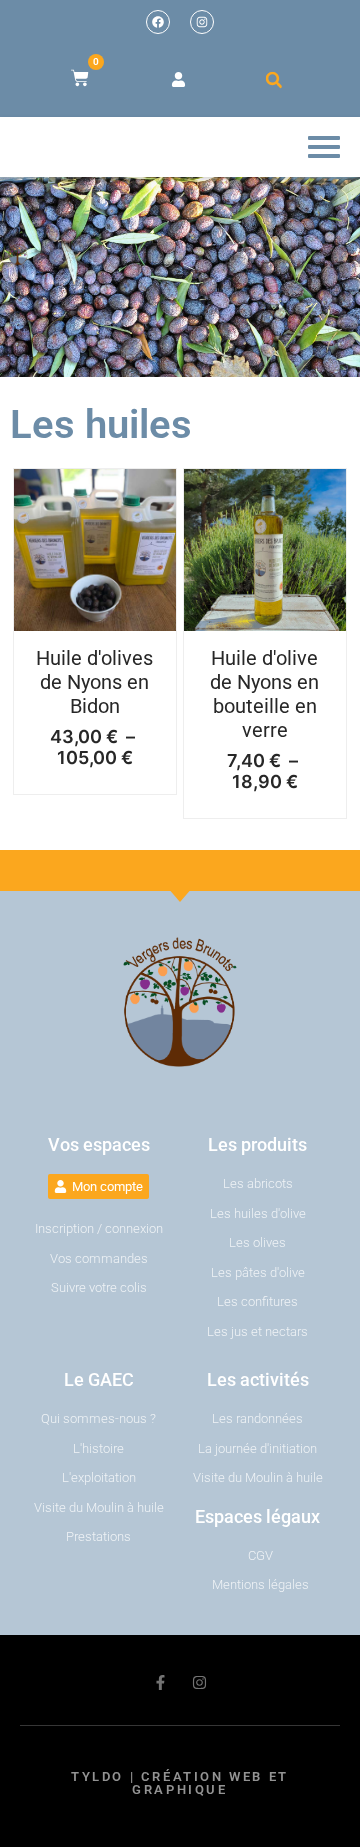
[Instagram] (202, 22)
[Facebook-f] (160, 1682)
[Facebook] (158, 22)
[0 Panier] (80, 78)
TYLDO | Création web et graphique (180, 1783)
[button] (274, 80)
